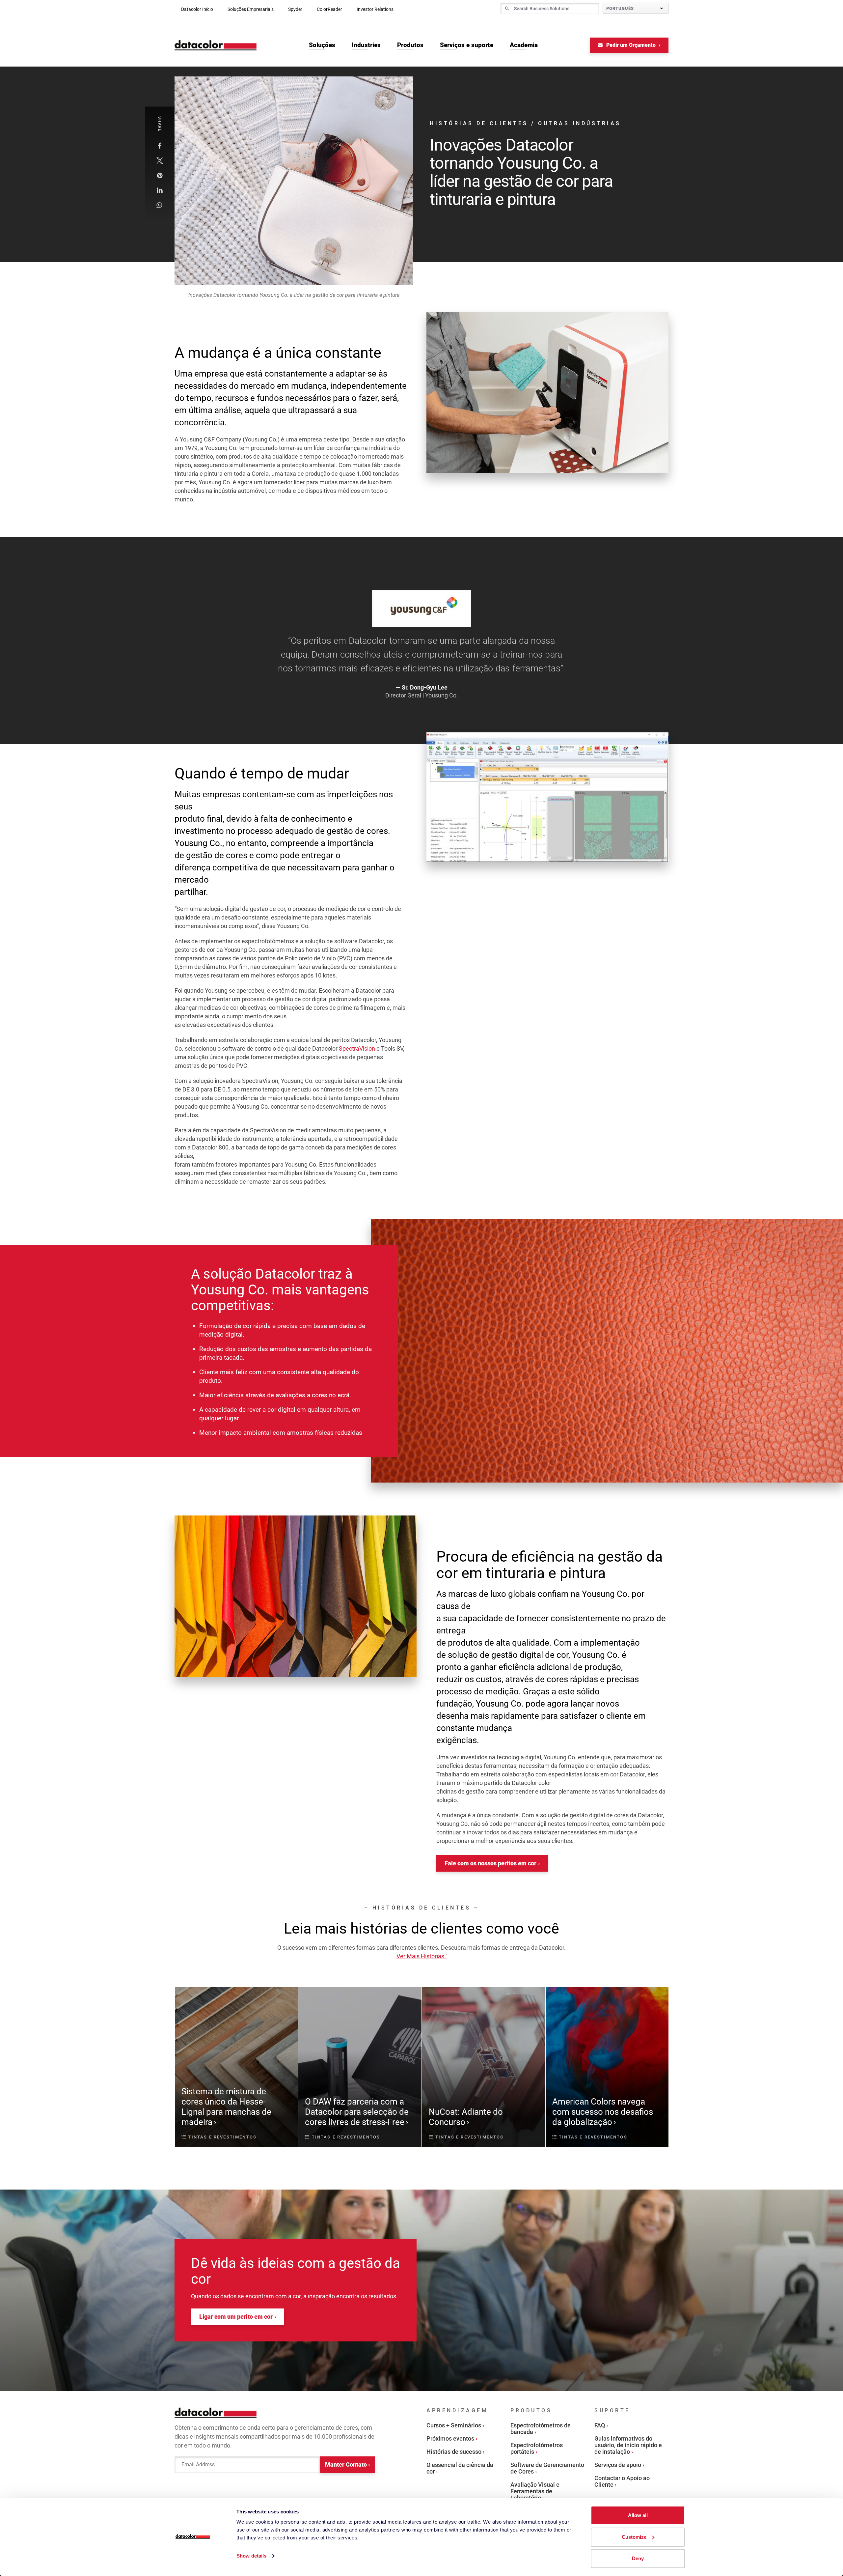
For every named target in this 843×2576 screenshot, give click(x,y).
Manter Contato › (347, 2464)
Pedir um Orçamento (631, 45)
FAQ (600, 2425)
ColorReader (329, 9)
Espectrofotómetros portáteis (537, 2448)
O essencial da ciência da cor (460, 2468)
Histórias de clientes (479, 123)
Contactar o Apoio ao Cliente (622, 2481)
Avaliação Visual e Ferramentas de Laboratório (535, 2491)
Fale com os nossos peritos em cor (490, 1863)
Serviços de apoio (618, 2465)
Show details (251, 2556)
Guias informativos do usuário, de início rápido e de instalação (628, 2445)
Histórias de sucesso (454, 2452)
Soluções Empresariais (251, 9)
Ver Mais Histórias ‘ (422, 1956)
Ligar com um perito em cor (236, 2317)
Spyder (295, 9)
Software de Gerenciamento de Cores (547, 2468)
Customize (634, 2537)
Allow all (638, 2515)
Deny (638, 2558)
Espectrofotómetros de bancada (541, 2429)
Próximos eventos (450, 2438)
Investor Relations (375, 9)
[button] (160, 146)
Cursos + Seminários (454, 2425)
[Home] (216, 45)
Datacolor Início (197, 9)
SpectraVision (357, 1048)
